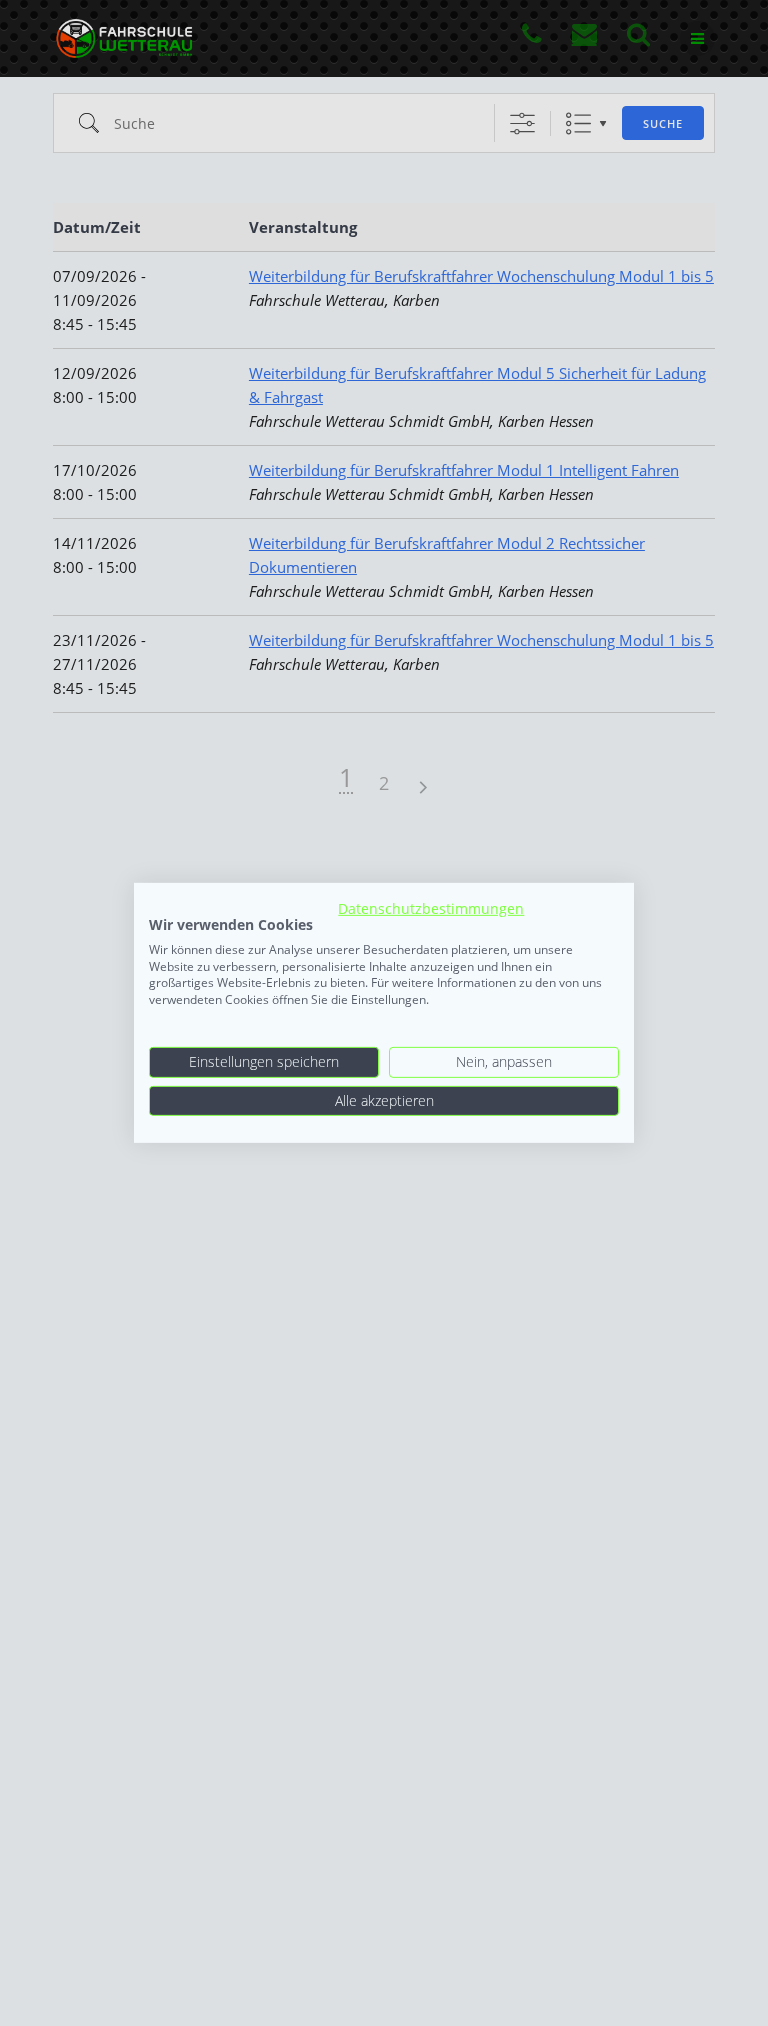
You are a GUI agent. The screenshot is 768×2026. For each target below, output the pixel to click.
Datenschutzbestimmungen (431, 908)
